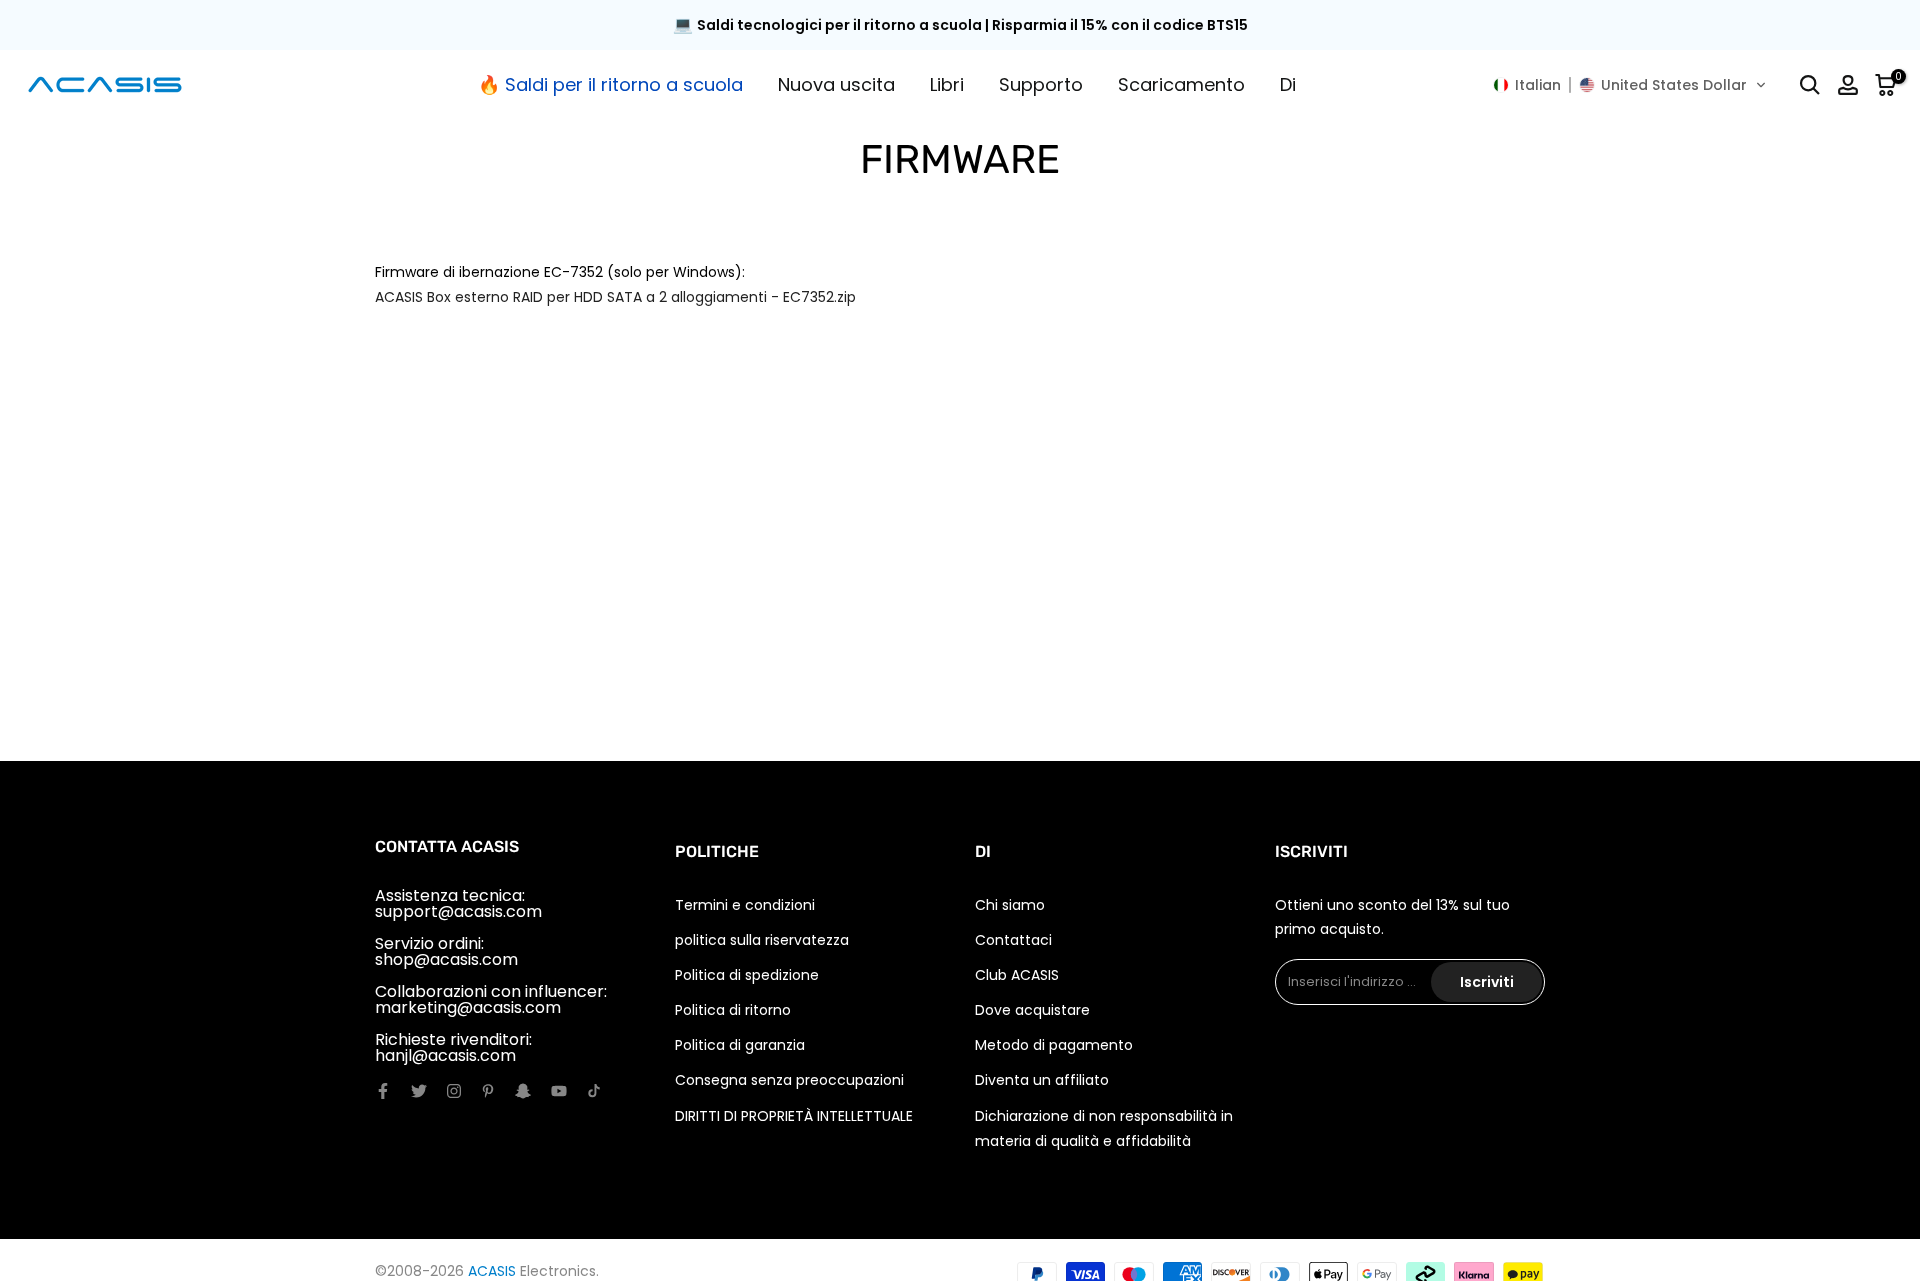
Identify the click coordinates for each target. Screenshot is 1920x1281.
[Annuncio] (960, 25)
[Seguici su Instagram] (454, 1091)
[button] (1630, 85)
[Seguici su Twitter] (419, 1091)
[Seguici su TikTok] (594, 1091)
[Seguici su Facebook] (383, 1091)
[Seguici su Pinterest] (488, 1091)
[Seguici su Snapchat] (523, 1091)
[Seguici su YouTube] (559, 1091)
